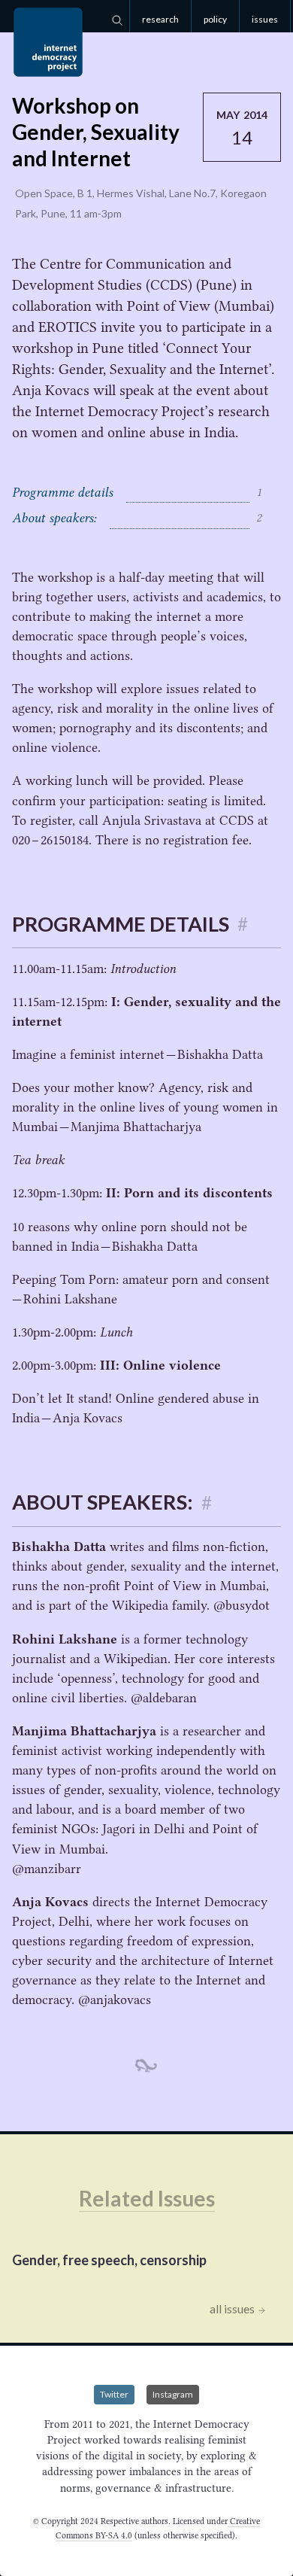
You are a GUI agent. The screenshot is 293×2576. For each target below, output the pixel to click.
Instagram (173, 2394)
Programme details (137, 492)
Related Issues (147, 2198)
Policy (215, 19)
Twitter (114, 2394)
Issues (265, 19)
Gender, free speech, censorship (109, 2260)
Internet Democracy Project (48, 42)
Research (160, 19)
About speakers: (137, 518)
